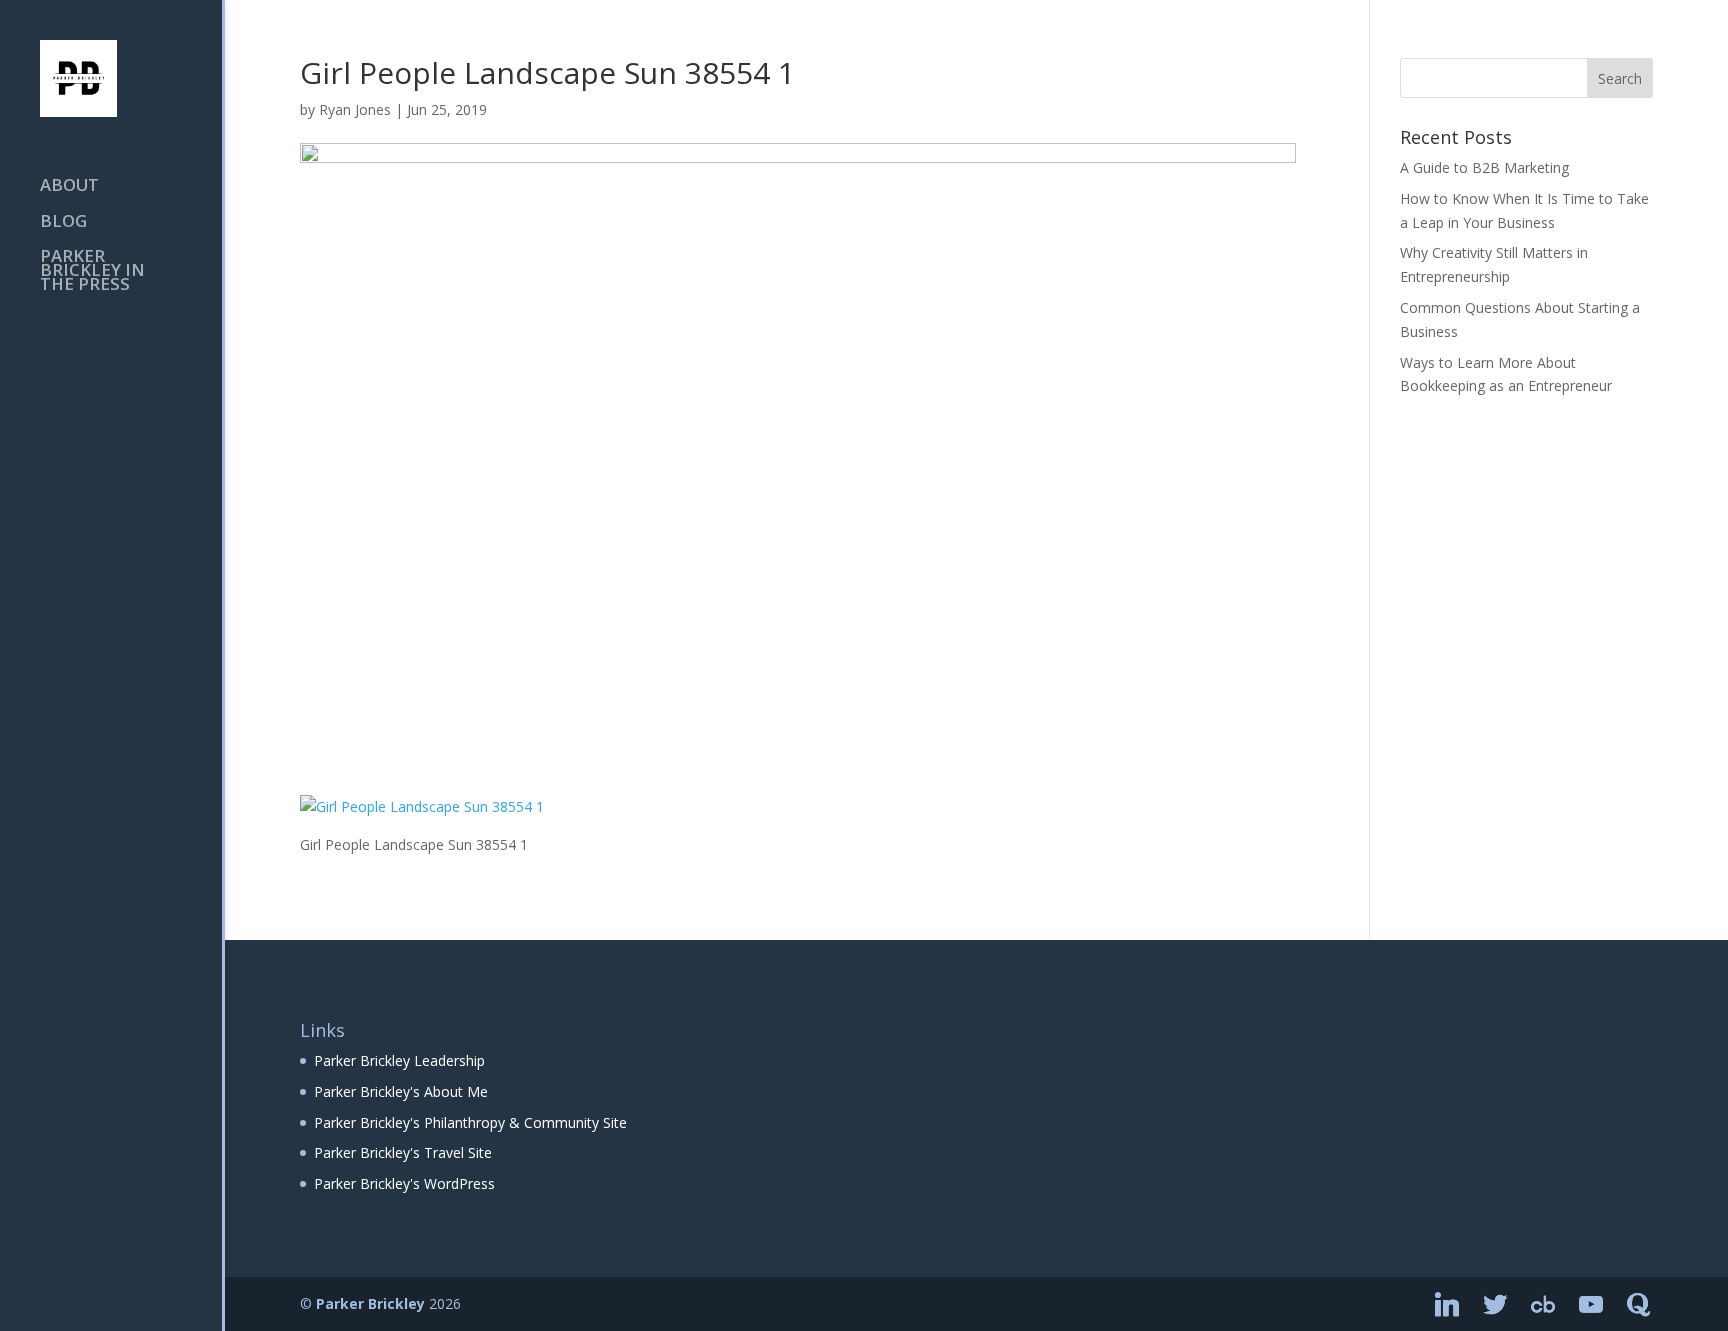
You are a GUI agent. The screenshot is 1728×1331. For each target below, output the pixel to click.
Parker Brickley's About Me (401, 1091)
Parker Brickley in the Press (92, 272)
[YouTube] (1591, 1305)
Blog (63, 223)
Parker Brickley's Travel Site (403, 1152)
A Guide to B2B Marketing (1484, 167)
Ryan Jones (355, 109)
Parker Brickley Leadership (399, 1060)
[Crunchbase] (1543, 1305)
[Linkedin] (1447, 1305)
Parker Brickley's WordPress (404, 1183)
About (69, 187)
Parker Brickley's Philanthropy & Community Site (470, 1122)
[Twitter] (1495, 1305)
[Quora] (1639, 1305)
